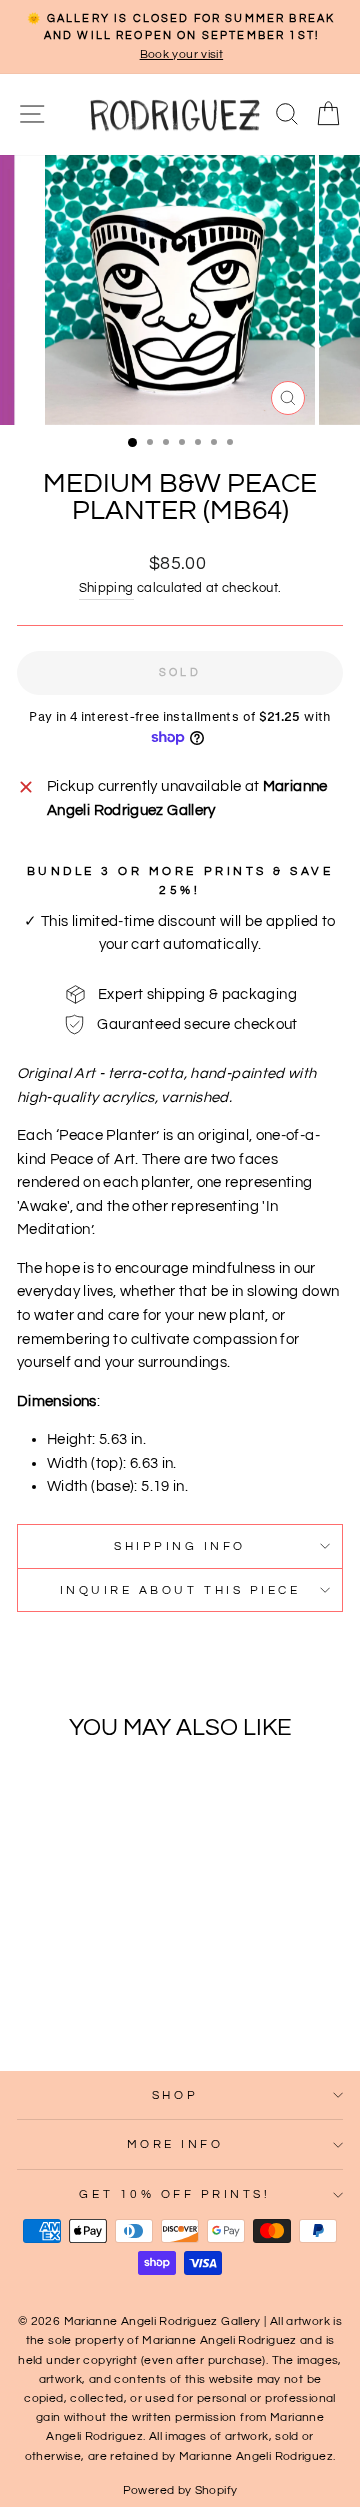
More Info (175, 2144)
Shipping (106, 588)
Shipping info (180, 1546)
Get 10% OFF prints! (174, 2194)
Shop (175, 2095)
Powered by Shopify (180, 2490)
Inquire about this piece (180, 1590)
